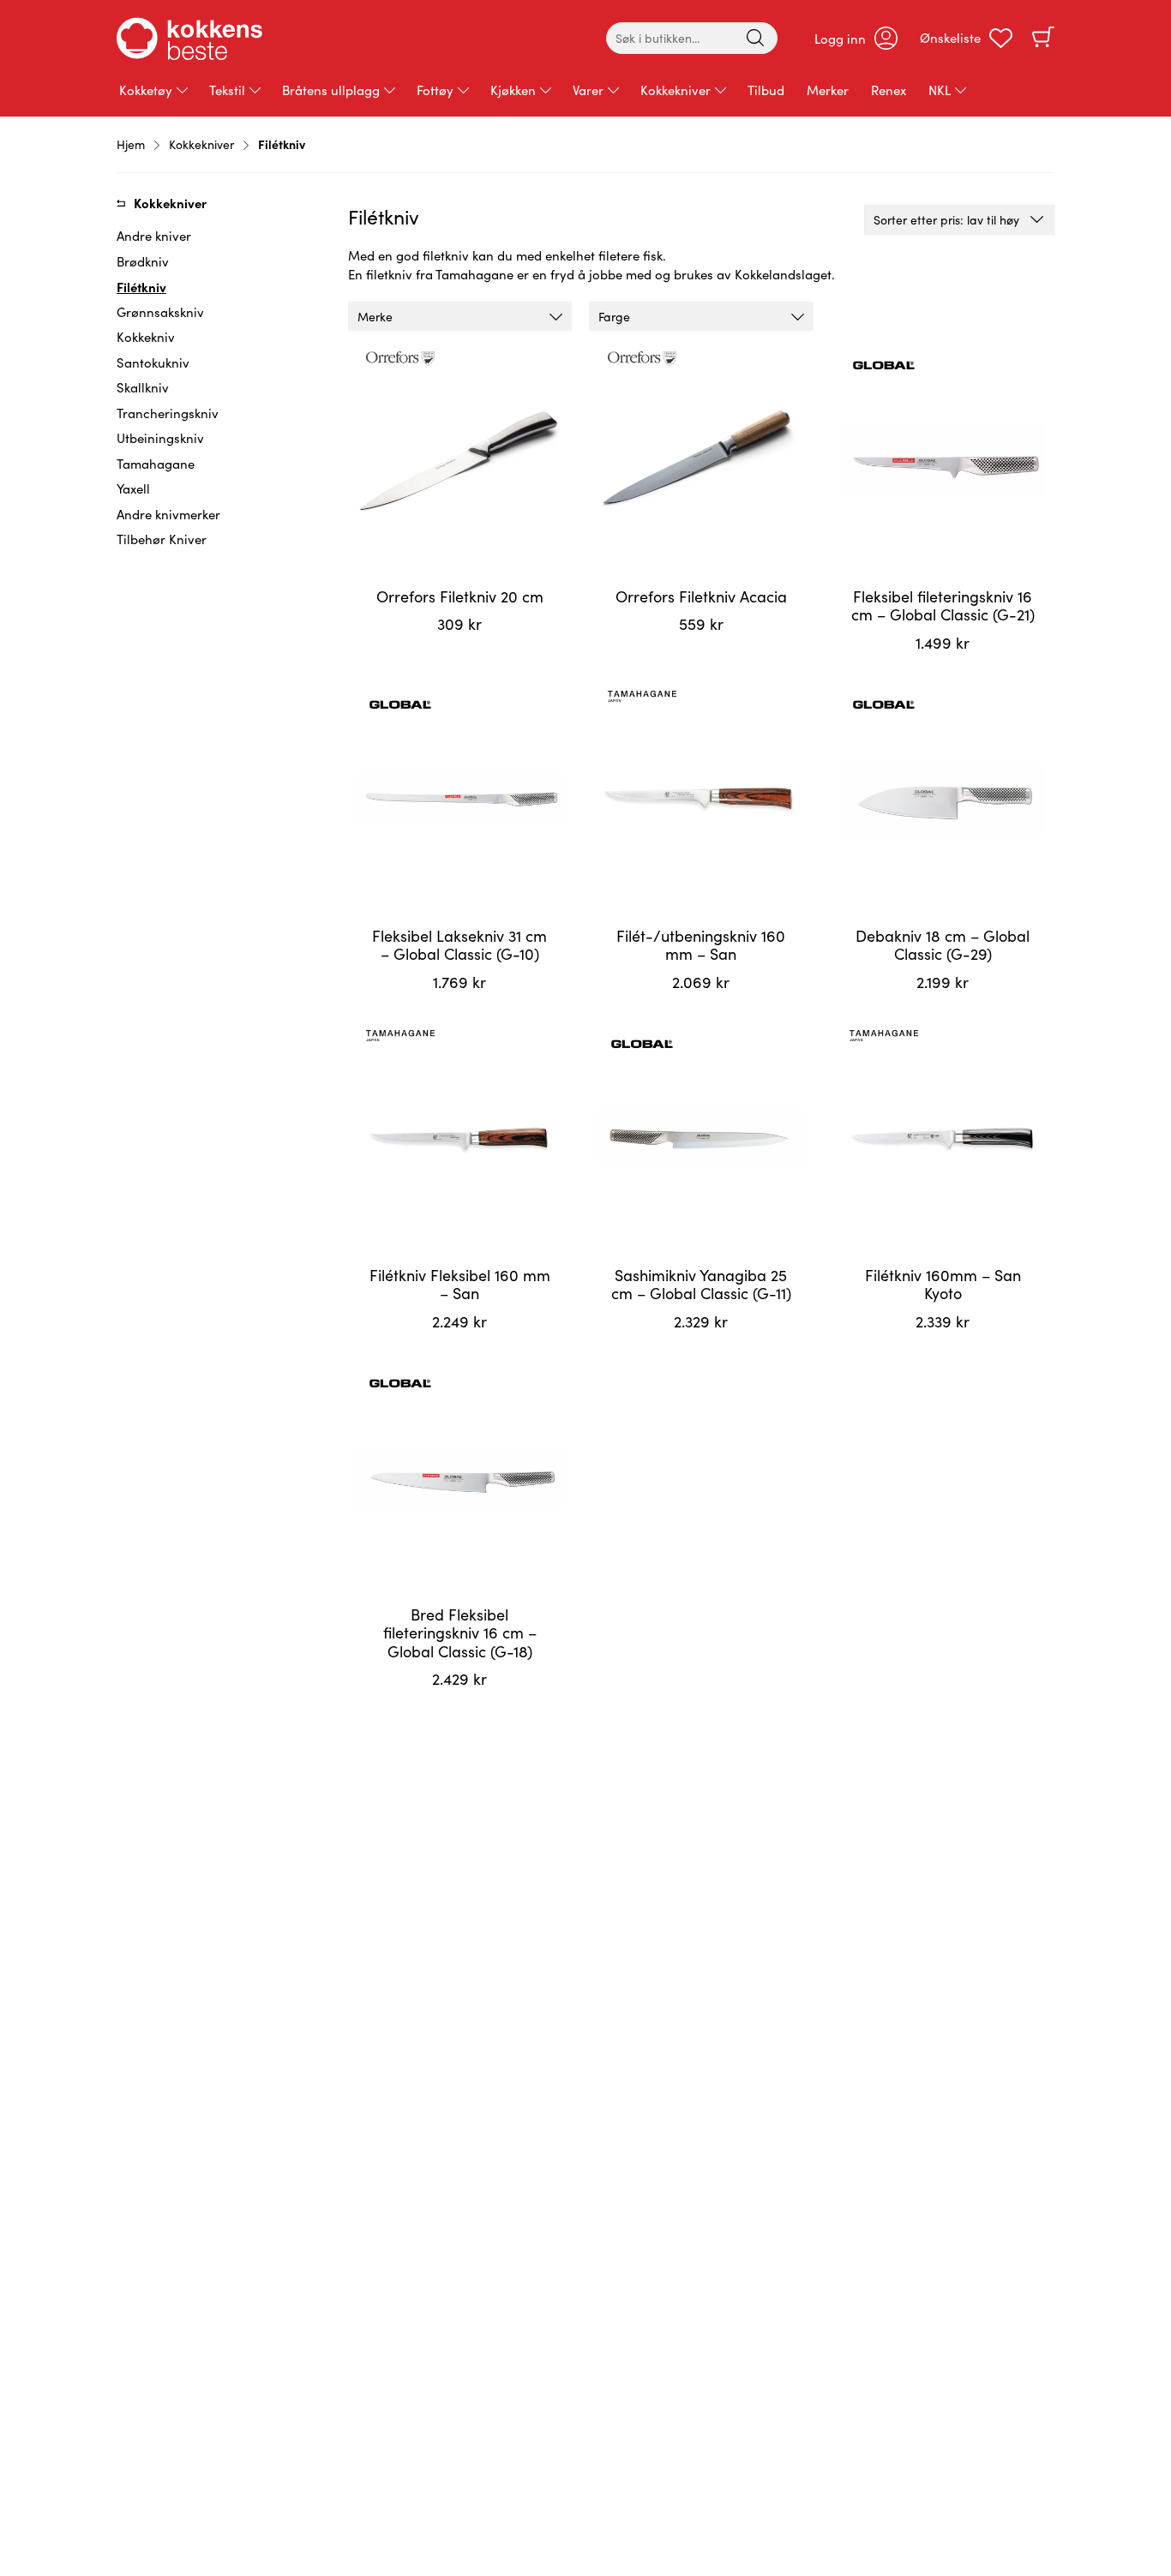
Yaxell (133, 488)
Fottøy (435, 90)
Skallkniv (143, 387)
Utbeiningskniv (160, 438)
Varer (588, 90)
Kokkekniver (676, 90)
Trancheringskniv (168, 413)
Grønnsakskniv (160, 312)
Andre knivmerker (168, 514)
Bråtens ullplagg (331, 90)
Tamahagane (156, 464)
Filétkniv (141, 287)
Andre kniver (154, 236)
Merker (828, 90)
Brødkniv (143, 261)
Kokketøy (146, 90)
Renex (889, 90)
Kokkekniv (146, 337)
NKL (940, 90)
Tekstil (227, 90)
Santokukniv (153, 362)
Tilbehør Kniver (162, 539)
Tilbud (766, 90)
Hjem (131, 144)
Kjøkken (513, 90)
